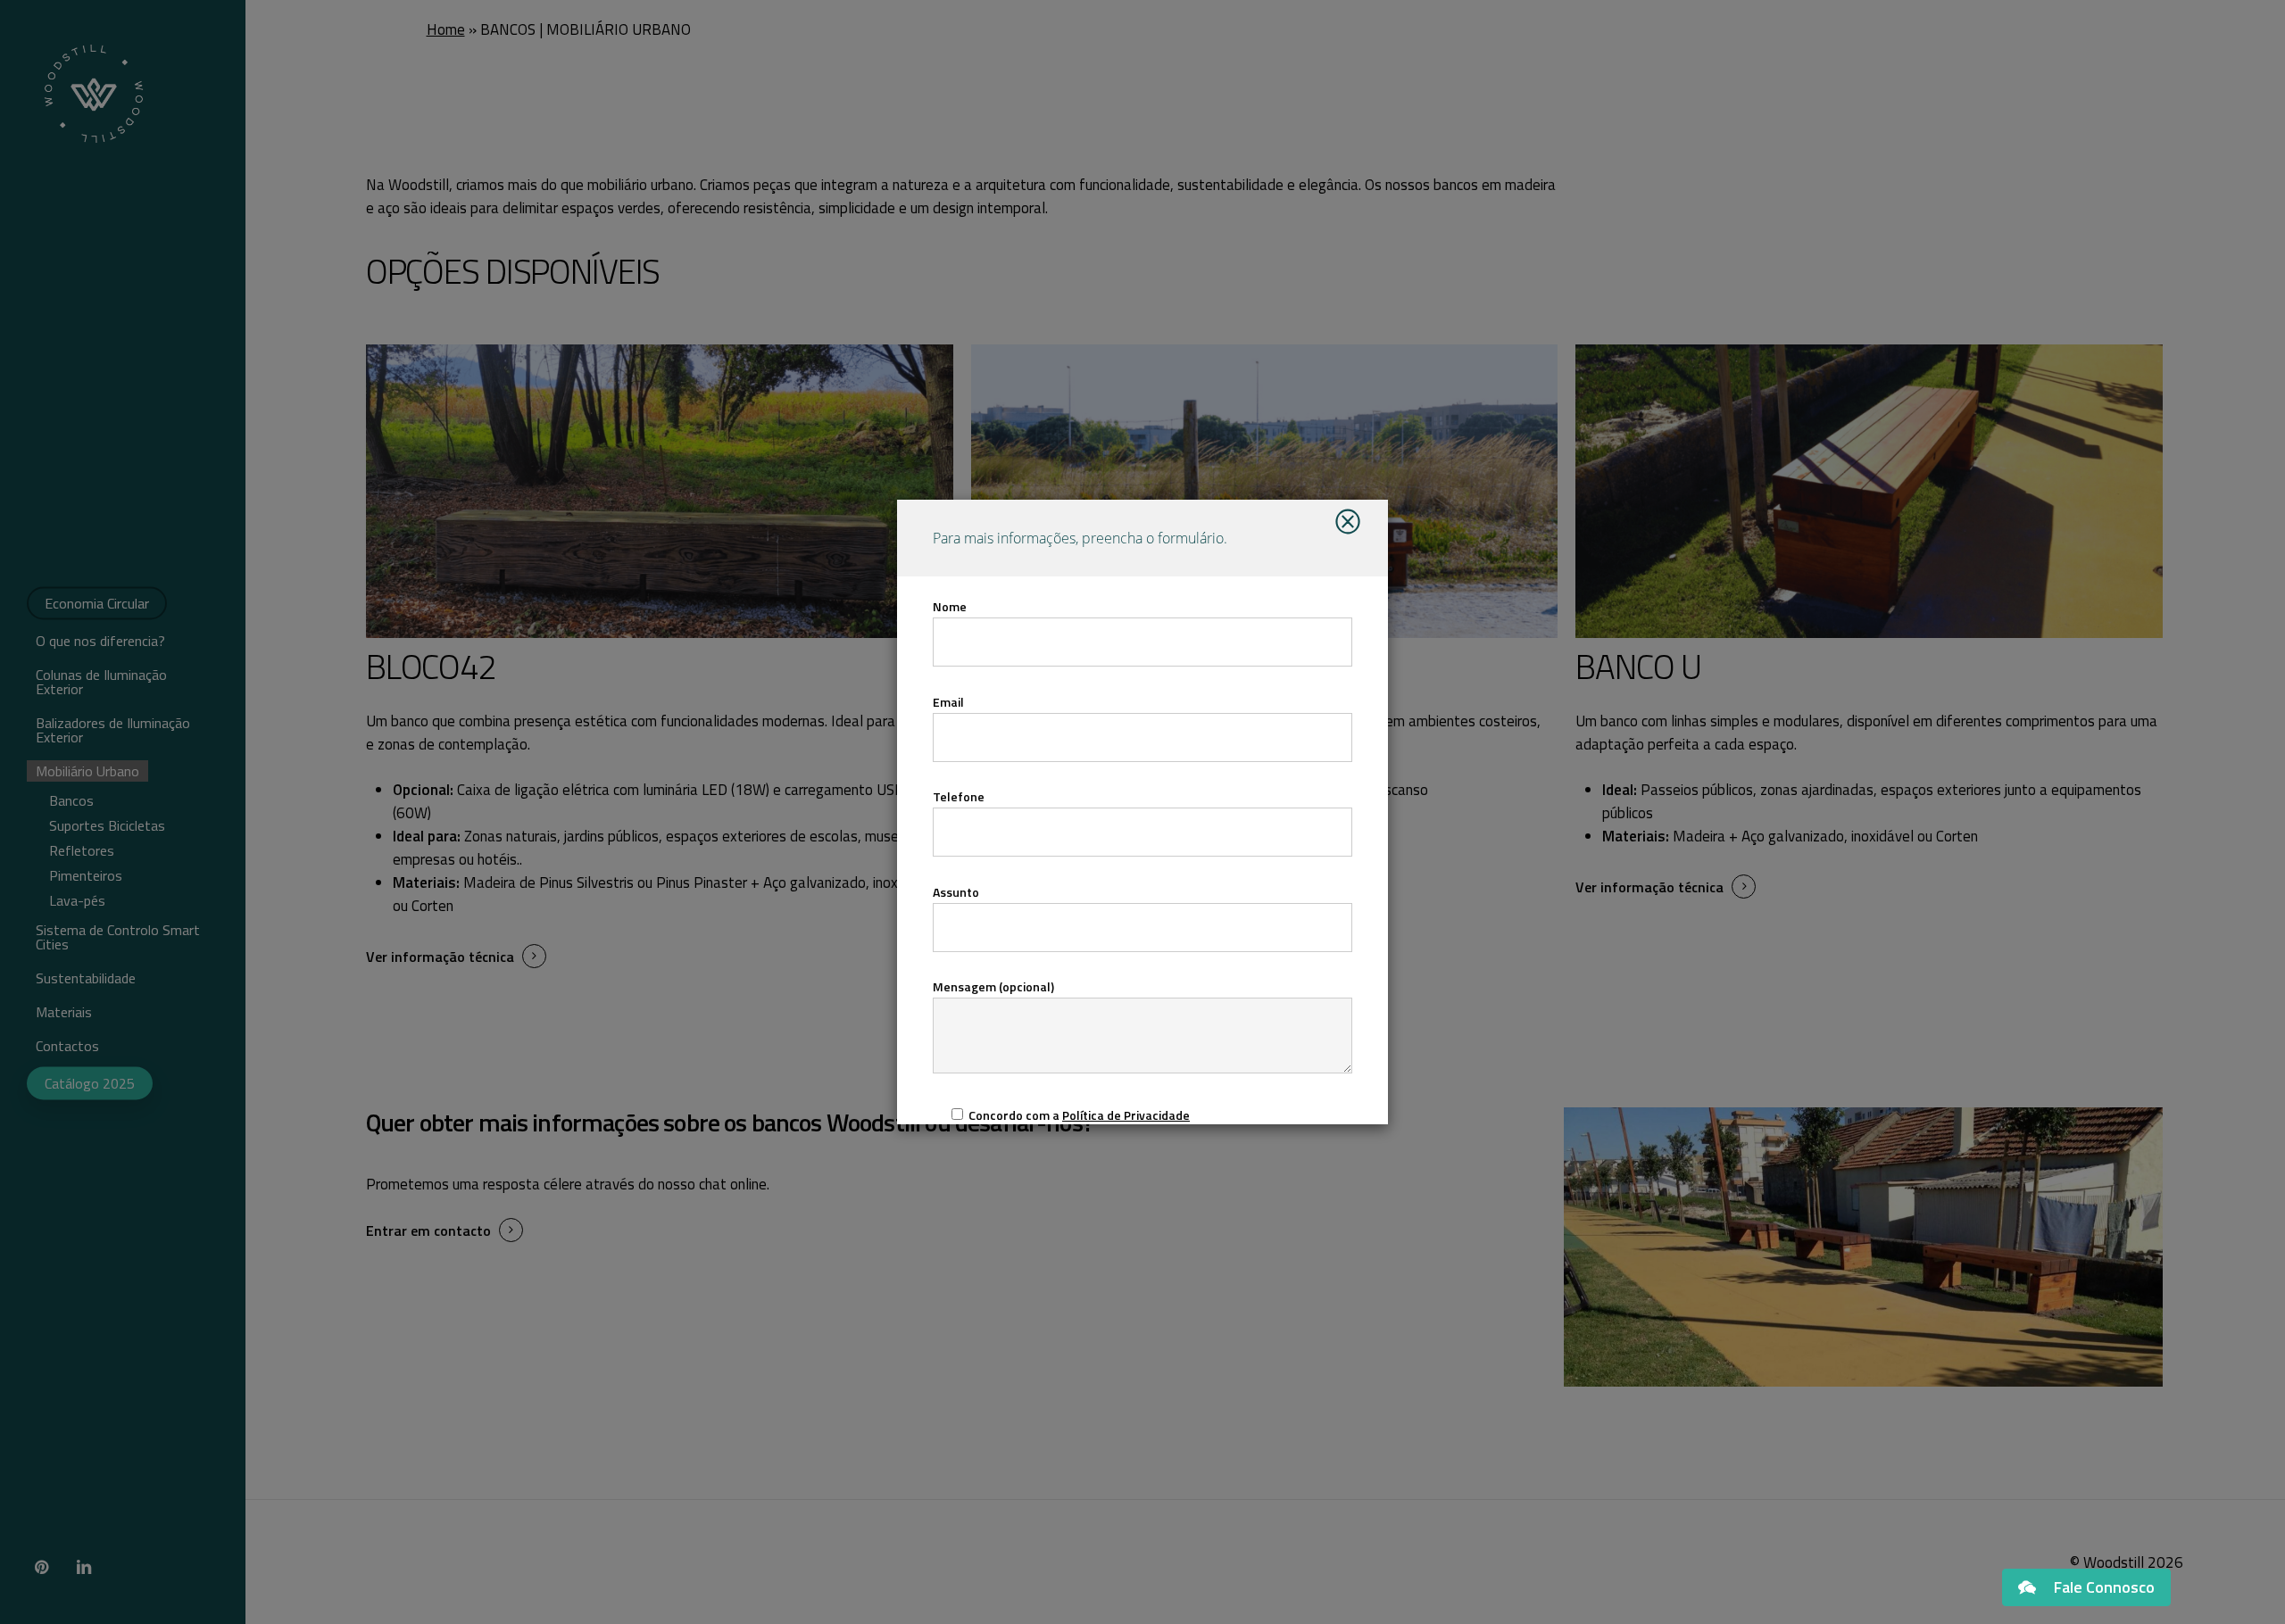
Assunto (956, 892)
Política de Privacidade (1126, 1115)
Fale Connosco (2104, 1587)
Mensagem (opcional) (993, 986)
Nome (950, 606)
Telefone (959, 796)
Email (948, 702)
